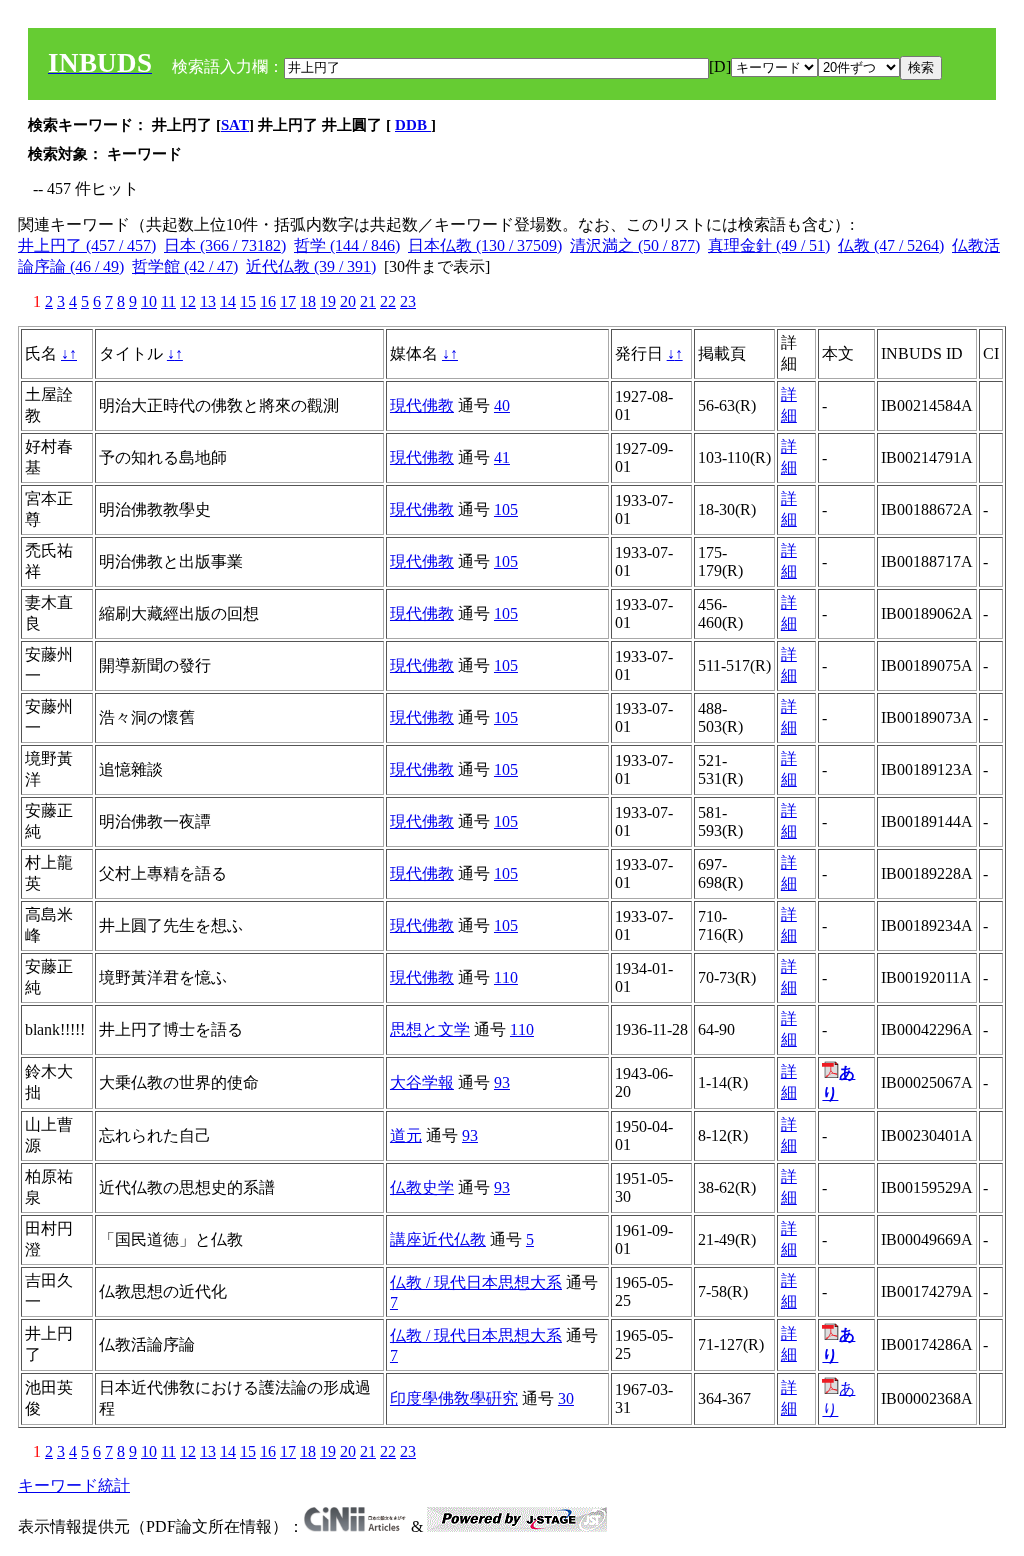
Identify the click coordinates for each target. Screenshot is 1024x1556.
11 (168, 301)
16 (268, 301)
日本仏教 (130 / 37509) (485, 245)
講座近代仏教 (438, 1239)
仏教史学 (422, 1187)
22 (388, 301)
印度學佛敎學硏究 (454, 1398)
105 (506, 509)
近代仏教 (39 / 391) (311, 266)
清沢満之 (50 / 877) (635, 245)
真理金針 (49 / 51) (769, 245)
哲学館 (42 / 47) (185, 266)
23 (408, 301)
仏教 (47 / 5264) (891, 245)
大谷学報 (422, 1082)
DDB (413, 125)
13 (208, 301)
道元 (406, 1135)
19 (328, 301)
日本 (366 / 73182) (225, 245)
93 (502, 1082)
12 (188, 301)
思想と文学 (430, 1029)
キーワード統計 (74, 1485)
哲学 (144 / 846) (347, 245)
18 (308, 301)
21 (368, 301)
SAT (235, 125)
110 (506, 977)
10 (149, 301)
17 (288, 301)
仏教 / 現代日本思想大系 (476, 1282)
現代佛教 (422, 405)
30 (566, 1398)
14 (228, 301)
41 (502, 457)
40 (502, 405)
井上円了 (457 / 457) (87, 245)
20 (348, 301)
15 (248, 301)
